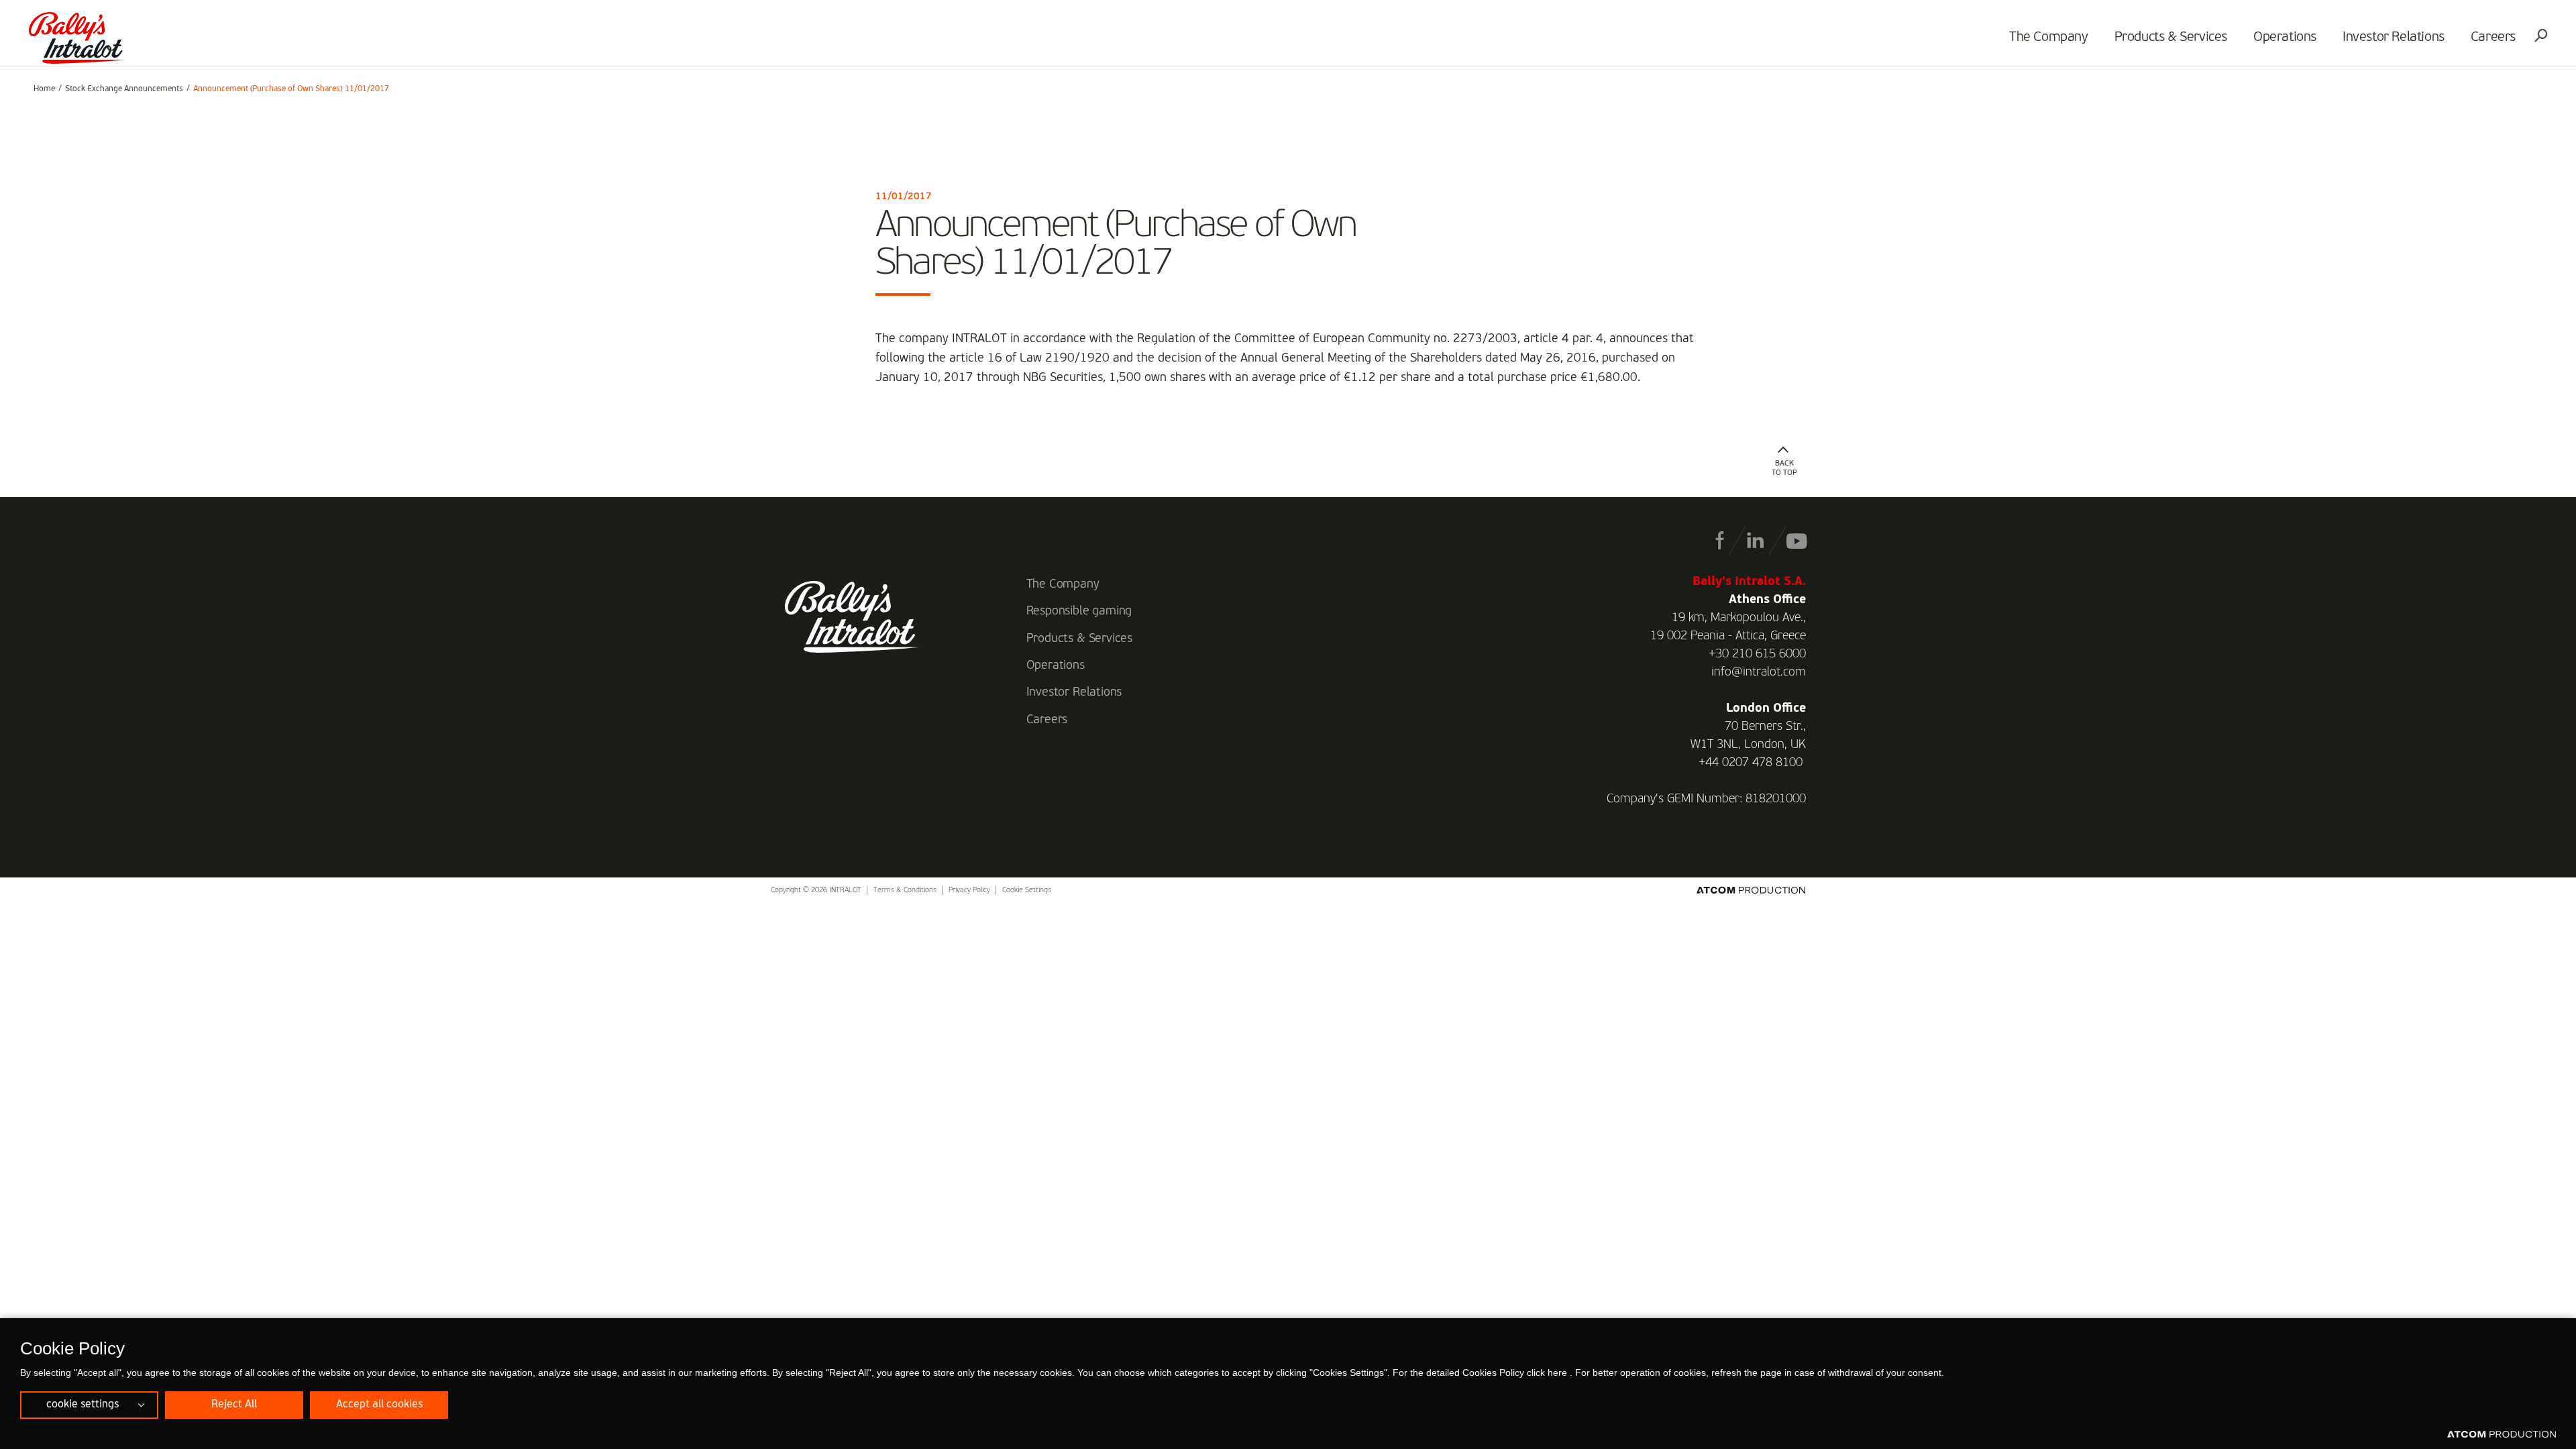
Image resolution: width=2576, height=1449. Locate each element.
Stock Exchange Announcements (124, 89)
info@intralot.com (1759, 672)
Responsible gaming (1079, 611)
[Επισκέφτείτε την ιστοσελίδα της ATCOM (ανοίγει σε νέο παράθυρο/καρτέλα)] (2502, 1435)
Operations (2285, 38)
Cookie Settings (1027, 891)
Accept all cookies (379, 1405)
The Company (2049, 38)
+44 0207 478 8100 (1751, 763)
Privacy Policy (969, 891)
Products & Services (2171, 38)
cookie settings (83, 1405)
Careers (2493, 38)
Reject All (234, 1405)
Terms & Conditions (905, 891)
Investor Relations (2394, 38)
